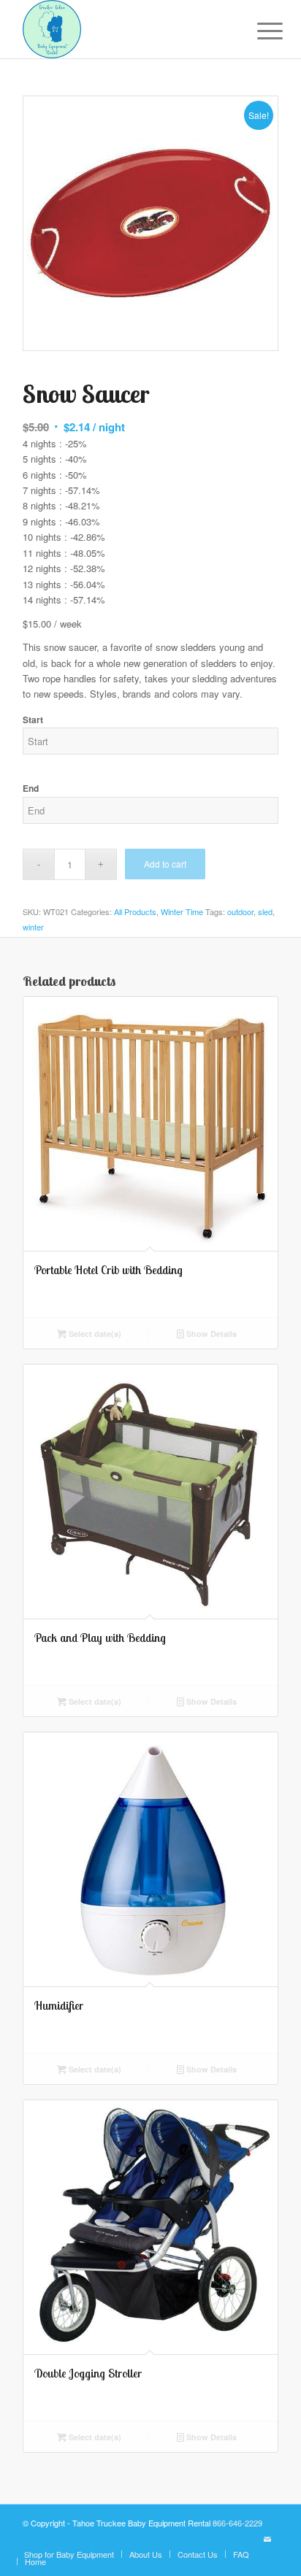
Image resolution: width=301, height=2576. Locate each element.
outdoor (240, 911)
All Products (135, 911)
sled (265, 911)
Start (33, 720)
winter (33, 927)
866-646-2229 (237, 2523)
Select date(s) (94, 1334)
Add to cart (165, 864)
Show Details (210, 1334)
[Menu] (259, 31)
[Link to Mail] (267, 2539)
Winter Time (182, 911)
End (31, 788)
